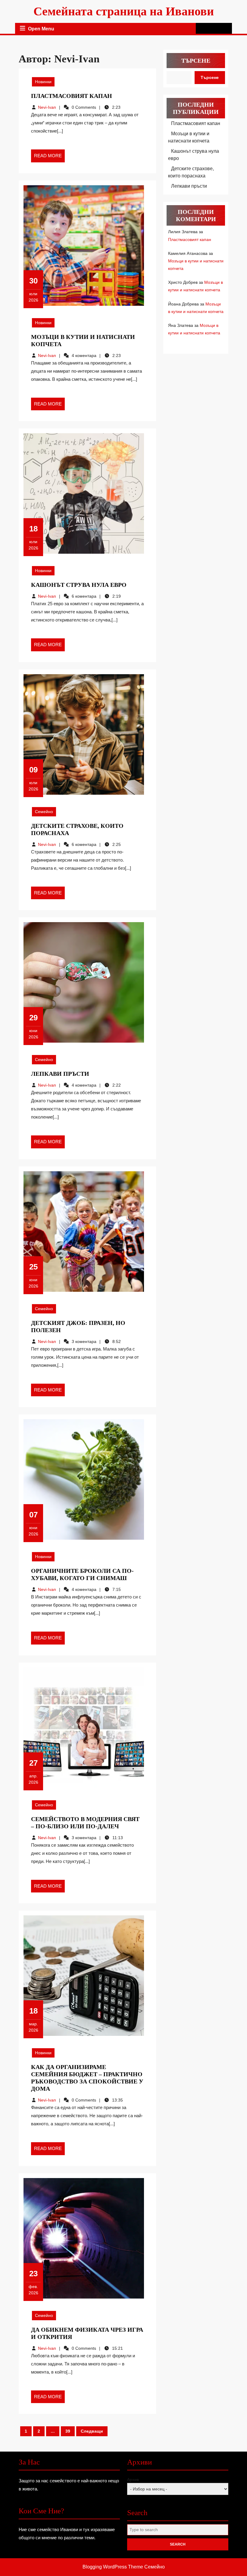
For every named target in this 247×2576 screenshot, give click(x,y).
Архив (133, 2480)
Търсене (196, 61)
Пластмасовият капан (72, 96)
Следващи (92, 2431)
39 (68, 2431)
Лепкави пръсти (60, 1074)
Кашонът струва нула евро (79, 585)
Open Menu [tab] (41, 29)
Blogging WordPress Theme (113, 2567)
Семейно (44, 812)
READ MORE (49, 158)
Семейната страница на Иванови (124, 11)
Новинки (43, 82)
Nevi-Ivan (47, 107)
